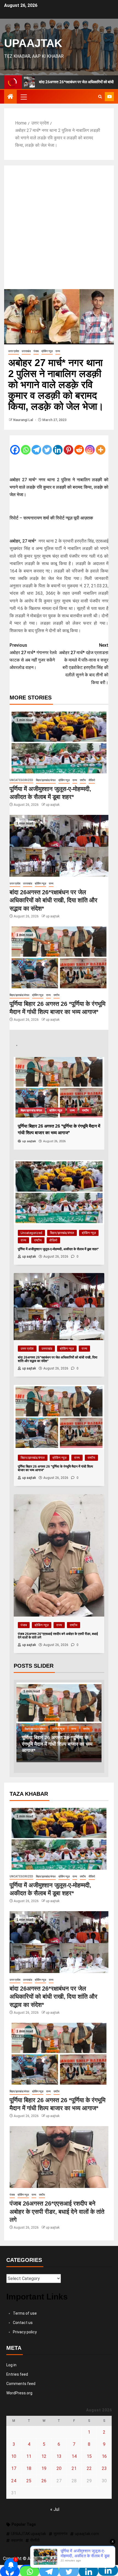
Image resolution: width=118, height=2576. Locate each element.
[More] (101, 446)
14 (74, 2456)
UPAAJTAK (33, 43)
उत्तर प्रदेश (14, 351)
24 (14, 2481)
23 (104, 2468)
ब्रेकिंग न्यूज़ (47, 351)
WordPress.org (19, 2393)
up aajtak (53, 805)
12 (44, 2456)
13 (59, 2456)
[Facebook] (15, 446)
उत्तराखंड (26, 351)
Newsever (77, 2559)
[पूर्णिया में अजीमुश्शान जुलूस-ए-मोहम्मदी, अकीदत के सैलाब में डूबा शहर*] (59, 742)
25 (29, 2481)
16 (104, 2456)
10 (14, 2456)
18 (29, 2468)
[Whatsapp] (26, 446)
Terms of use (25, 2313)
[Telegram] (36, 446)
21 (74, 2468)
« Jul (55, 2509)
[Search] (100, 97)
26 (44, 2481)
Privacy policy (25, 2332)
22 (89, 2468)
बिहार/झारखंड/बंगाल (46, 780)
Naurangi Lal (23, 420)
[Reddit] (79, 446)
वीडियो (92, 780)
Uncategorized (21, 780)
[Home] (10, 97)
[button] (23, 97)
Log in (11, 2365)
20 (59, 2468)
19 (44, 2468)
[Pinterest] (68, 446)
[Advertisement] (59, 227)
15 (89, 2456)
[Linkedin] (58, 446)
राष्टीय (83, 780)
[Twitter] (47, 446)
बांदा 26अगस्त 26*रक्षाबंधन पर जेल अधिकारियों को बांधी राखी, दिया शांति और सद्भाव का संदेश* (54, 900)
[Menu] (23, 97)
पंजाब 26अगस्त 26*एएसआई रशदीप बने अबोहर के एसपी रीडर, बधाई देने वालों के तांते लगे (57, 1744)
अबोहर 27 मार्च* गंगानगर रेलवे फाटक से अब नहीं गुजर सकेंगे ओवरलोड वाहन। (33, 656)
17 (14, 2468)
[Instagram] (90, 446)
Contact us (23, 2323)
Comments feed (21, 2384)
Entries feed (17, 2374)
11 (29, 2456)
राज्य (58, 351)
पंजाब (36, 351)
